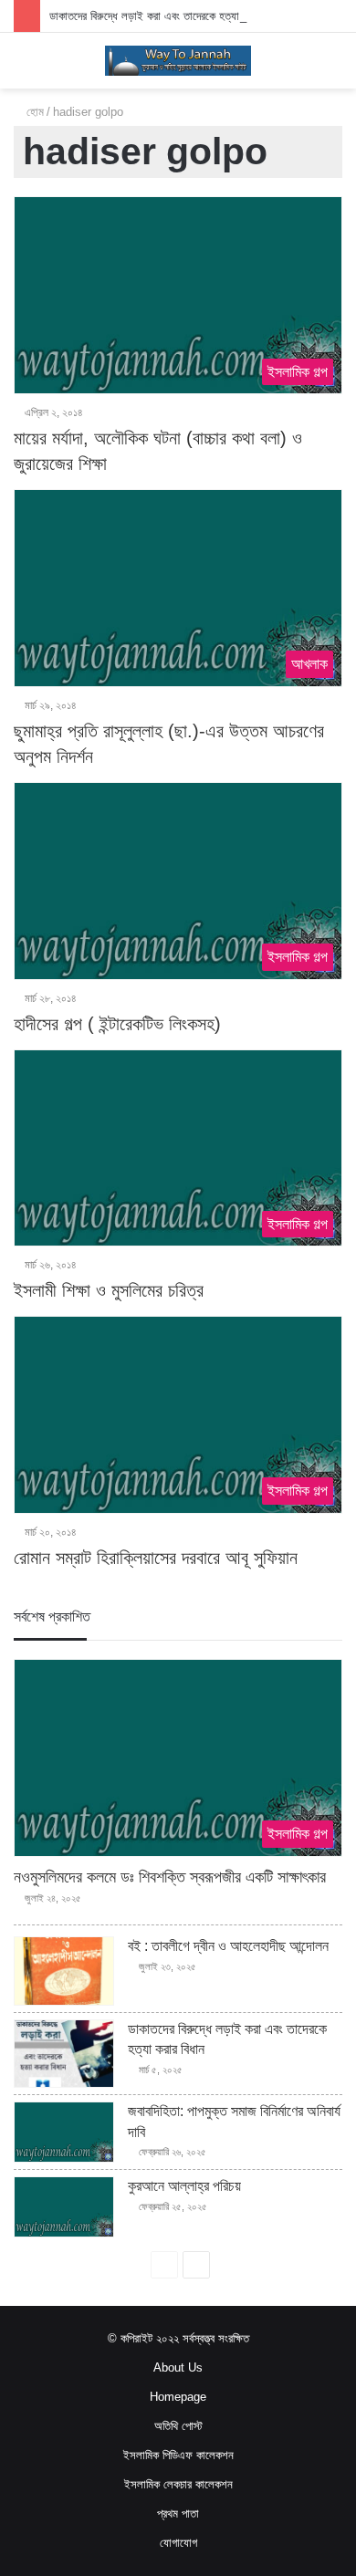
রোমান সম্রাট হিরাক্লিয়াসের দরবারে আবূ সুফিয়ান (156, 1558)
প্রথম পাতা (178, 2513)
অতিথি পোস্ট (178, 2426)
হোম (33, 112)
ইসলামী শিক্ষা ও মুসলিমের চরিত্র (109, 1290)
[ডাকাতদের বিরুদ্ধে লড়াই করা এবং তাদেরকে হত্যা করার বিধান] (64, 2054)
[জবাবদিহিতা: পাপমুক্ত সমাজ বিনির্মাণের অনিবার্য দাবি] (64, 2132)
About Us (178, 2367)
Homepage (178, 2397)
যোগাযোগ (178, 2543)
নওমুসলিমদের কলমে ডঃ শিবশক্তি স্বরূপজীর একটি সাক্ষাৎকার (170, 1877)
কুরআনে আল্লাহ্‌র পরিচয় (184, 2186)
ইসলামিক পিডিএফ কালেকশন (178, 2455)
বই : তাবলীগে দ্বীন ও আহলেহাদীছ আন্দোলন (228, 1946)
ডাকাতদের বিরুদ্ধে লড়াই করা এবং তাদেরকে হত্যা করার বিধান (167, 16)
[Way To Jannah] (178, 61)
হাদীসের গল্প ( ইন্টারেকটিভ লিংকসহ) (117, 1024)
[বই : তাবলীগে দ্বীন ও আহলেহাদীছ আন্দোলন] (64, 1971)
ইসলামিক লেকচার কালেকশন (178, 2484)
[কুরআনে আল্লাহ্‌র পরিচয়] (64, 2207)
